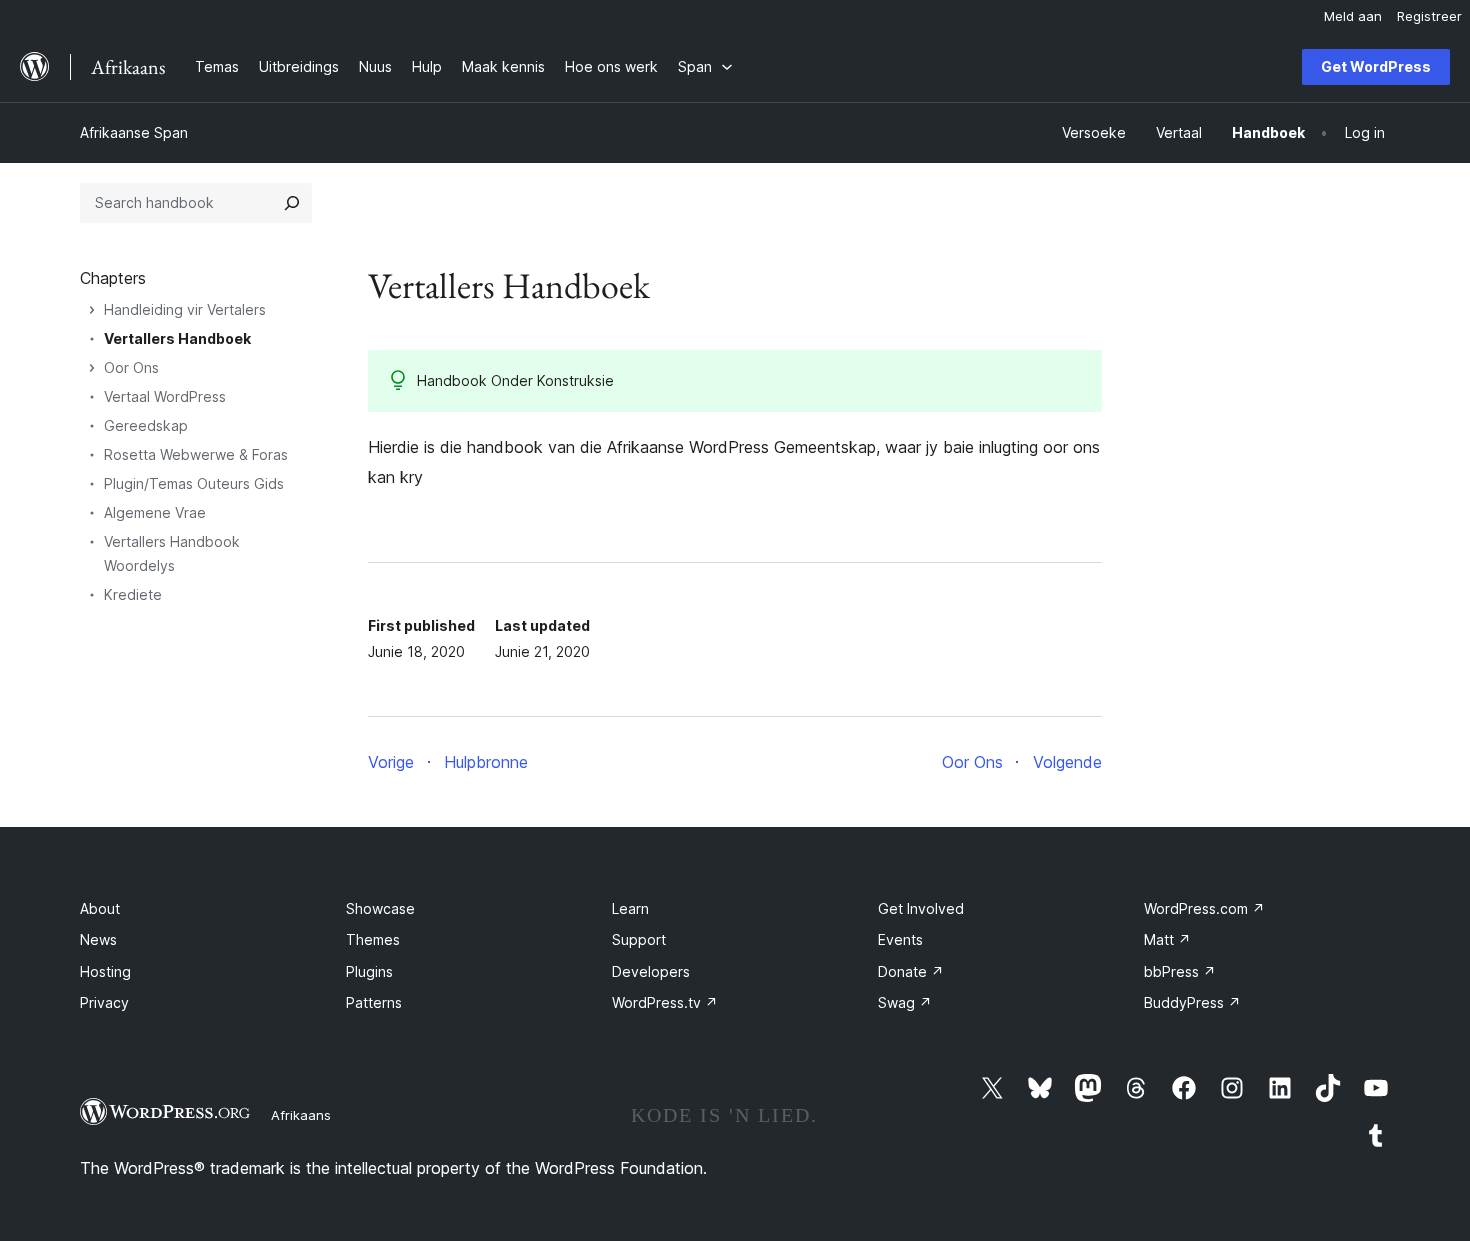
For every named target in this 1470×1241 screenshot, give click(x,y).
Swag (905, 1002)
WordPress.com (1204, 908)
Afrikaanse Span (134, 132)
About (100, 908)
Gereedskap (146, 425)
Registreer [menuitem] (1429, 16)
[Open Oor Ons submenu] (92, 368)
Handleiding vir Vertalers (185, 309)
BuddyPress (1192, 1002)
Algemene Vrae (155, 512)
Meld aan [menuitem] (1353, 16)
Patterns (374, 1002)
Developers (651, 971)
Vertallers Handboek (177, 338)
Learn (630, 908)
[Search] (292, 203)
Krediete (133, 594)
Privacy (104, 1002)
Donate (911, 971)
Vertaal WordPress (165, 396)
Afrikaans (301, 1115)
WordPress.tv (665, 1002)
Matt (1167, 939)
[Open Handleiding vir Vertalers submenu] (92, 310)
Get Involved (921, 908)
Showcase (380, 908)
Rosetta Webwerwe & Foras (196, 454)
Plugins (369, 971)
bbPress (1180, 971)
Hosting (105, 971)
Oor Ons (131, 367)
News (98, 939)
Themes (373, 939)
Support (639, 939)
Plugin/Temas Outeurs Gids (194, 483)
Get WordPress (1376, 66)
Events (900, 939)
